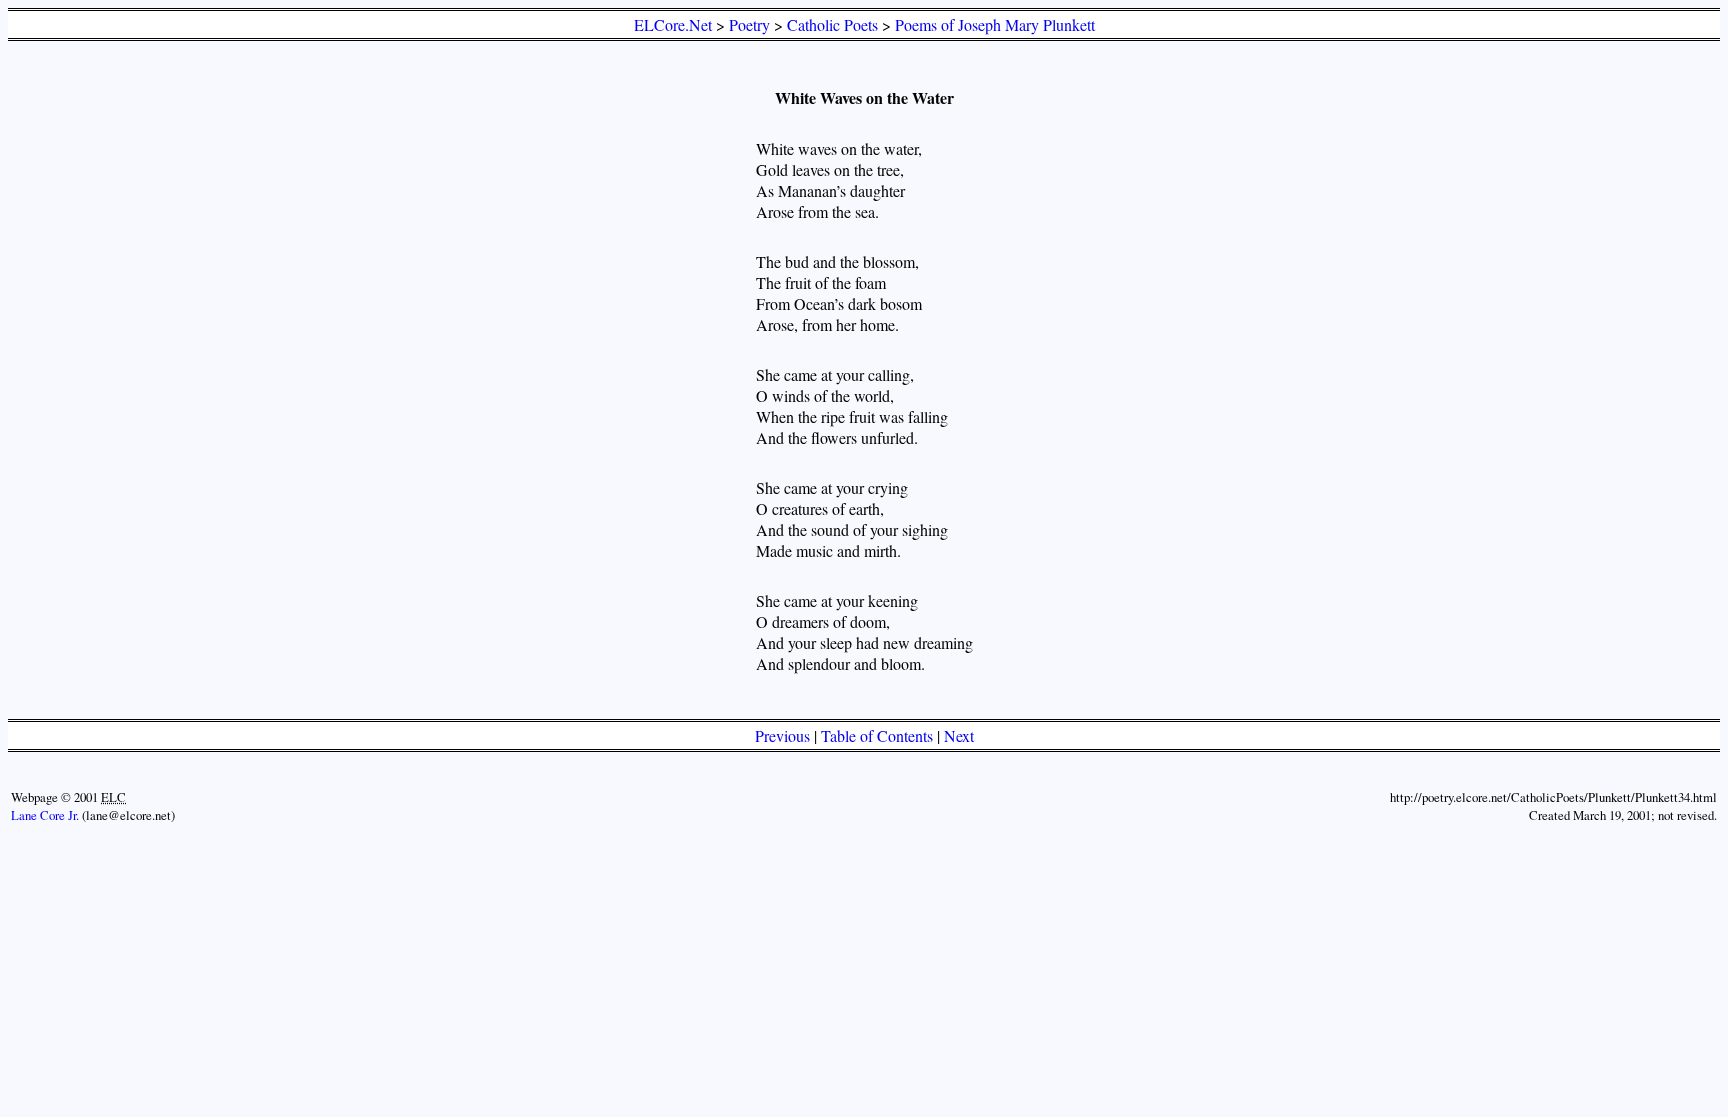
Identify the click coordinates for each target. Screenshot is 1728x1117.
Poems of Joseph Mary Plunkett (995, 24)
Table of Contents (877, 735)
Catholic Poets (832, 24)
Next (959, 735)
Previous (782, 735)
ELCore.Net (673, 24)
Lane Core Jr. (45, 815)
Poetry (749, 24)
